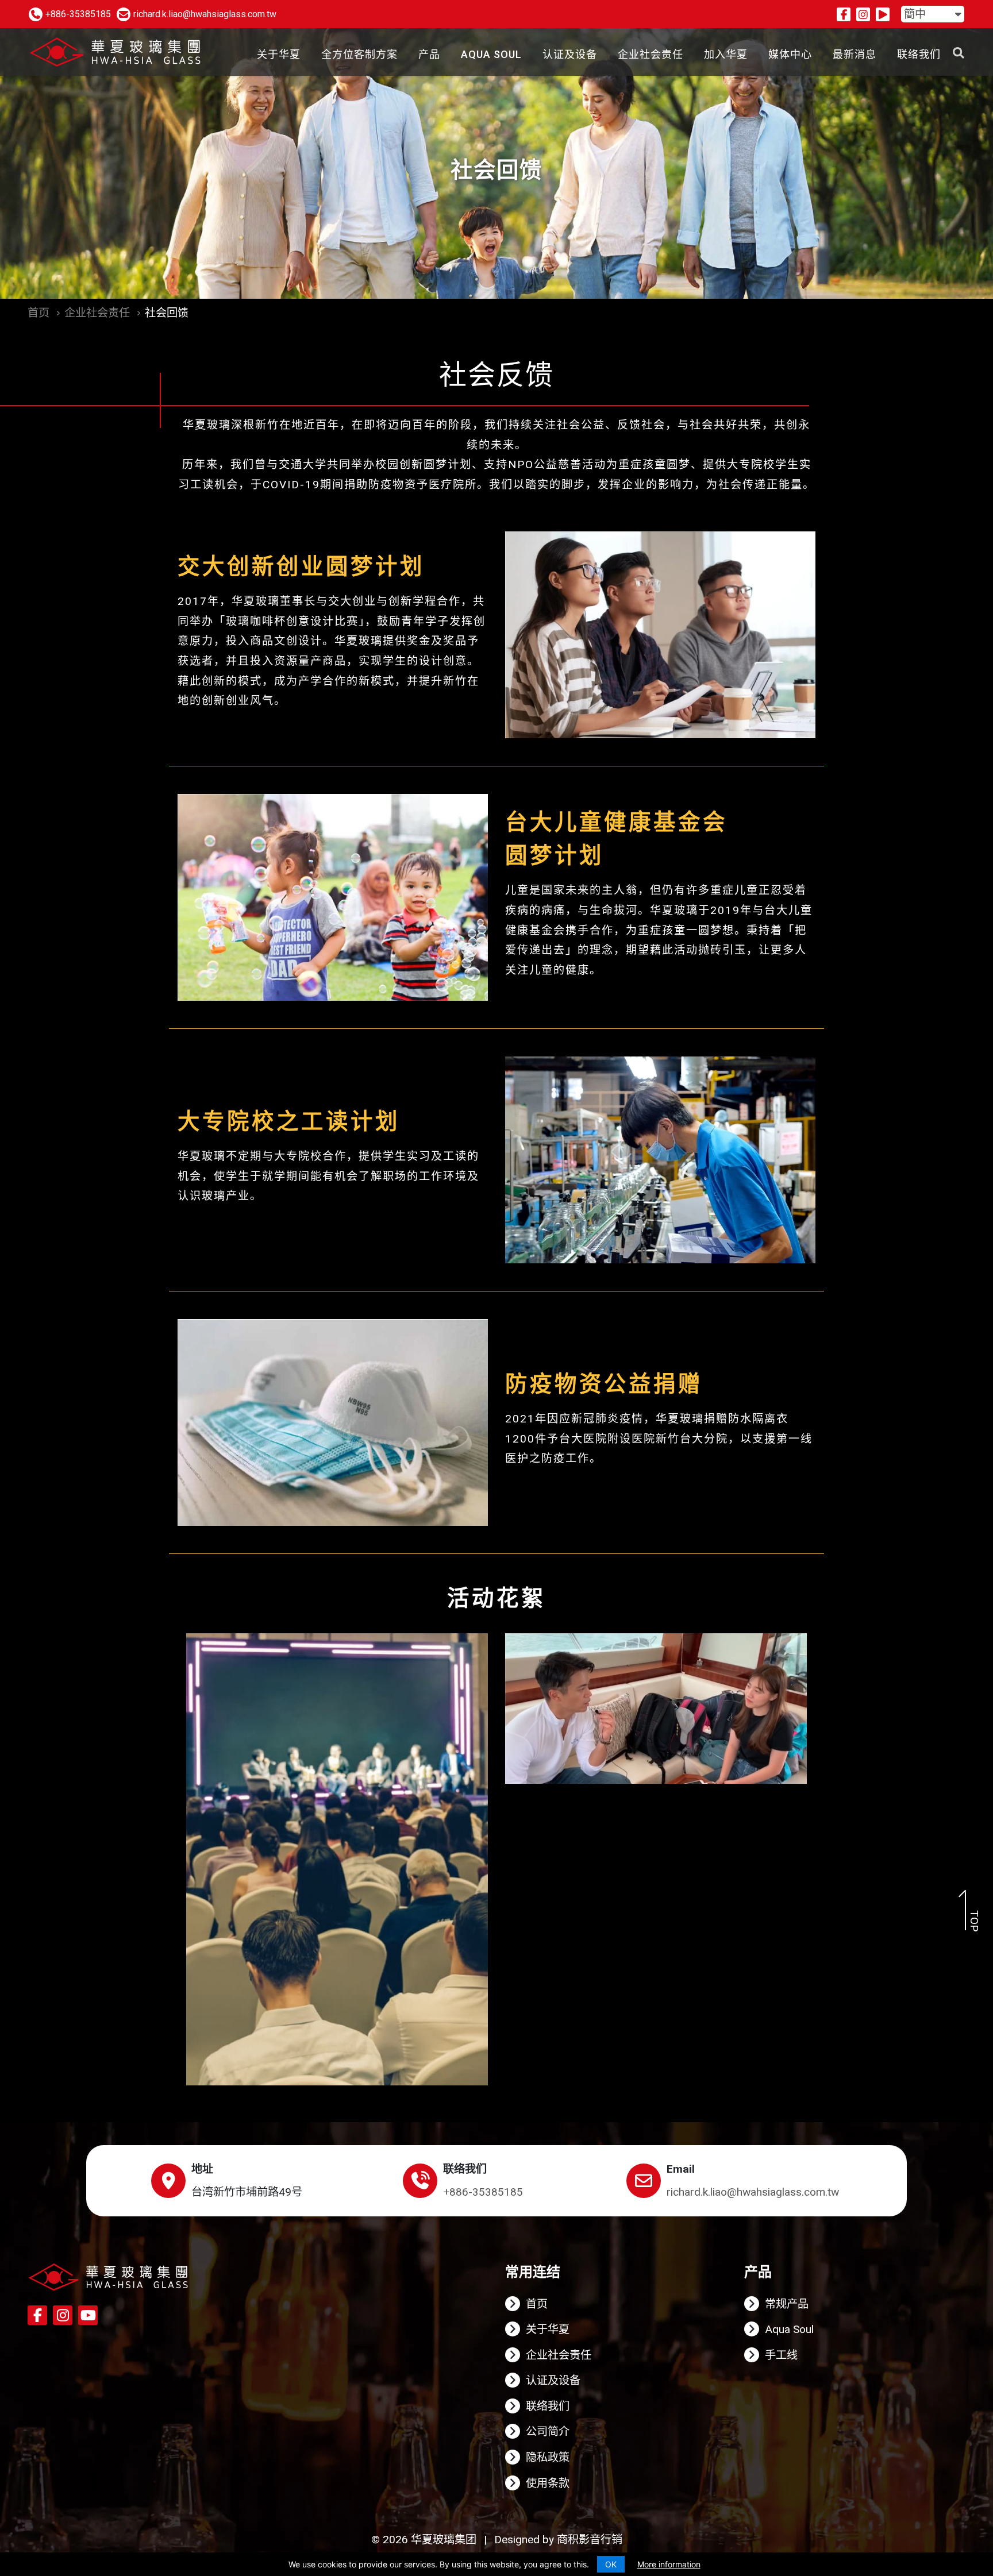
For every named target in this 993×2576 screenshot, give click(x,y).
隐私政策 (548, 2457)
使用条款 (548, 2483)
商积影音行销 (590, 2540)
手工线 (781, 2355)
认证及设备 (553, 2380)
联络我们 (548, 2406)
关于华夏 (548, 2329)
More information (669, 2564)
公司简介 (548, 2432)
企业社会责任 (97, 313)
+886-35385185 (483, 2192)
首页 (39, 313)
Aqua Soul (789, 2329)
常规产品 (787, 2304)
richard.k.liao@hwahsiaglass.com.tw (753, 2192)
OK (611, 2564)
